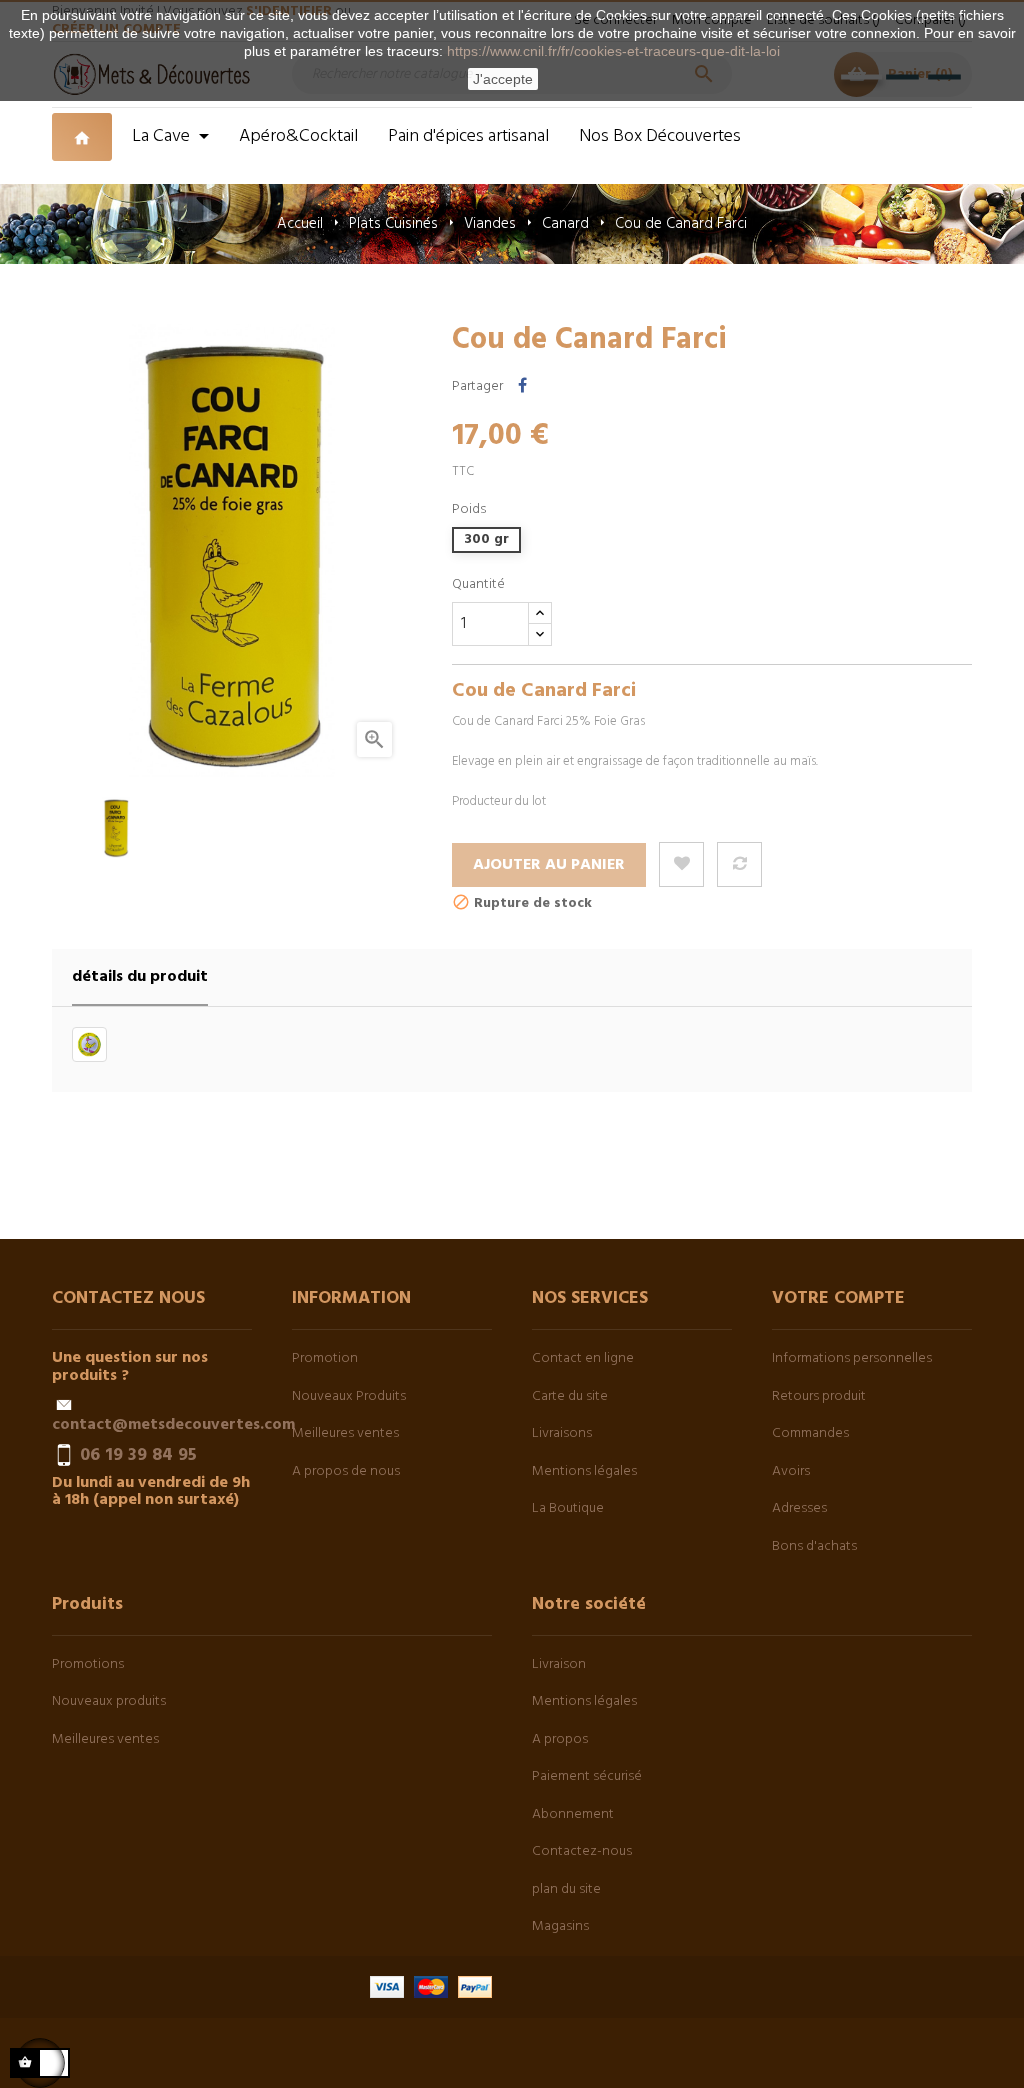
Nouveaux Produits (349, 1396)
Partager (522, 387)
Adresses (799, 1508)
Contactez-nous (582, 1851)
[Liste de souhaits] (681, 864)
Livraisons (562, 1433)
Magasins (560, 1926)
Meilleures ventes (345, 1433)
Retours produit (819, 1396)
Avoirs (791, 1471)
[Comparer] (739, 864)
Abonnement (573, 1814)
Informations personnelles (852, 1358)
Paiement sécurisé (587, 1776)
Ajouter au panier (549, 865)
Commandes (810, 1433)
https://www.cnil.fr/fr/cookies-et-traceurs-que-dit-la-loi (613, 51)
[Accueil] (84, 146)
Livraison (559, 1664)
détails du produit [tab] (140, 977)
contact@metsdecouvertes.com (173, 1425)
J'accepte (503, 79)
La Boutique (568, 1508)
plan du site (566, 1889)
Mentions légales (584, 1471)
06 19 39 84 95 (138, 1454)
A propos (560, 1739)
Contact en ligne (583, 1358)
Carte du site (570, 1396)
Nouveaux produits (109, 1701)
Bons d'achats (814, 1546)
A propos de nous (346, 1471)
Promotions (88, 1664)
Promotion (325, 1358)
